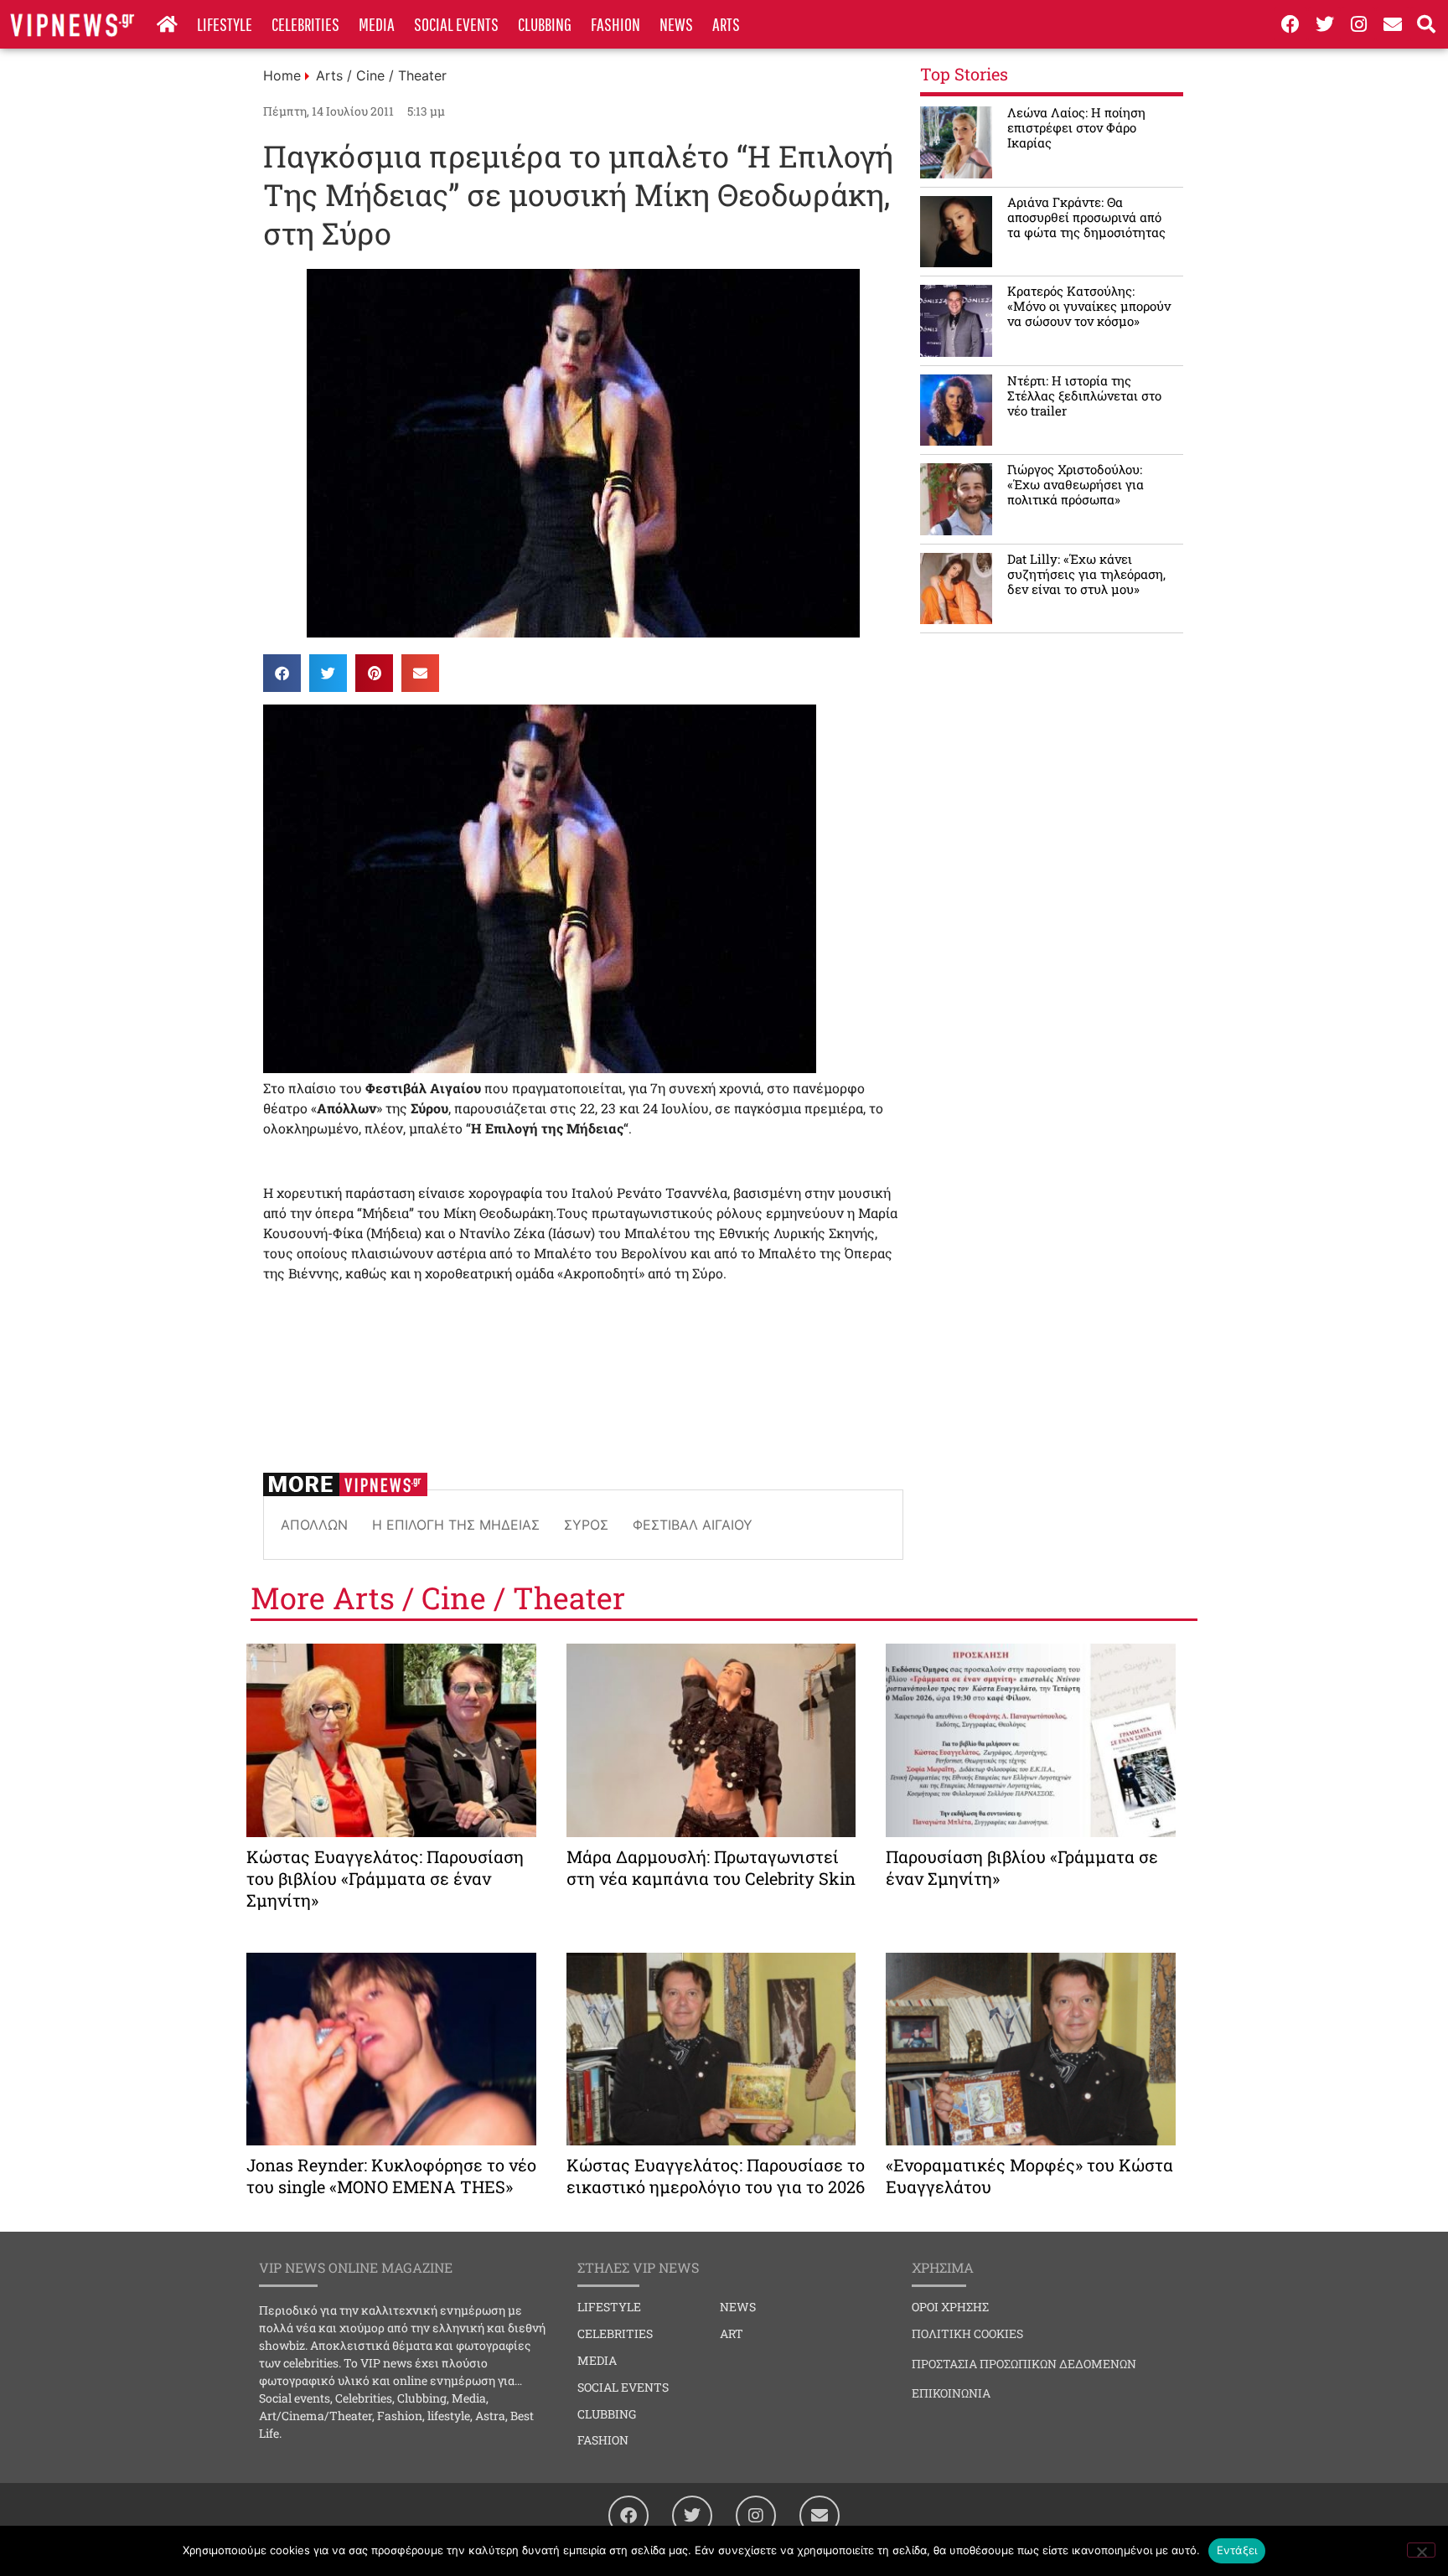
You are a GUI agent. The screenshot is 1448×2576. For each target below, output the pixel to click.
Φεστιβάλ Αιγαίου (693, 1525)
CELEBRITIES (305, 24)
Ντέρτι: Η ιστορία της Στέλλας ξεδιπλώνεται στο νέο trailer (1084, 395)
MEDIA (377, 24)
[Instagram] (1358, 24)
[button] (282, 673)
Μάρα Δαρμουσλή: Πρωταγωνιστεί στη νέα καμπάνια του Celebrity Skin (711, 1867)
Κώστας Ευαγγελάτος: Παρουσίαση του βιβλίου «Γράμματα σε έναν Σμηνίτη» (385, 1878)
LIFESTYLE (225, 24)
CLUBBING (545, 24)
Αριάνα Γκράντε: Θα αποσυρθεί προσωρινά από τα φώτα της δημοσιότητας (1086, 217)
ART (732, 2333)
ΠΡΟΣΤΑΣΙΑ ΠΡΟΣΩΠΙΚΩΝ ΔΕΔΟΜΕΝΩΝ (1024, 2364)
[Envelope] (1393, 24)
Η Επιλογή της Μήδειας (456, 1525)
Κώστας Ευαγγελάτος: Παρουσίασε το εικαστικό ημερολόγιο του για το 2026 (716, 2176)
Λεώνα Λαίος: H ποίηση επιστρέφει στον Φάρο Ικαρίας (1076, 127)
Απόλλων (314, 1525)
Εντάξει (1237, 2550)
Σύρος (586, 1525)
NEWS (676, 24)
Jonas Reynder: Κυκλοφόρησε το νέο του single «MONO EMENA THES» (391, 2176)
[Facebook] (1290, 24)
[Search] (1427, 24)
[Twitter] (1325, 24)
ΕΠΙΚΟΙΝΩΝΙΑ (951, 2393)
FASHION (615, 24)
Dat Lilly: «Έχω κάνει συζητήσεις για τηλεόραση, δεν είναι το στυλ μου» (1086, 574)
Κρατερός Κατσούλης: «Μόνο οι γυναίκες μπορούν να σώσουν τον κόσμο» (1089, 306)
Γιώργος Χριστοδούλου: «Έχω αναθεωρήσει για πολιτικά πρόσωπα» (1076, 484)
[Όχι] (1421, 2550)
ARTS (726, 24)
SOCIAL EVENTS (456, 24)
